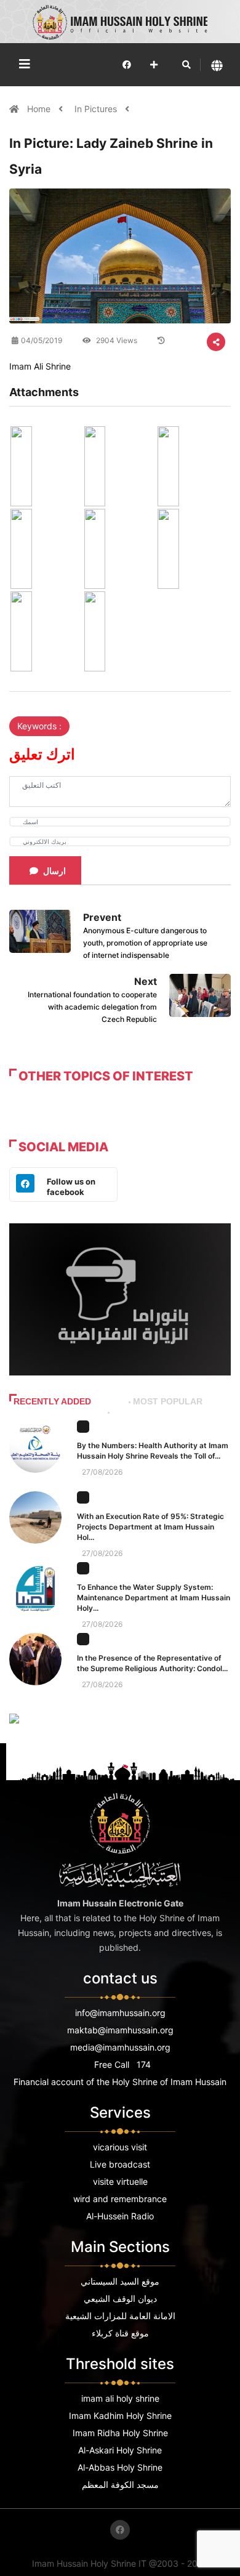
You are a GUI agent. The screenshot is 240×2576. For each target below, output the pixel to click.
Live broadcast (120, 2164)
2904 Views (116, 340)
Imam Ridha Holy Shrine (120, 2433)
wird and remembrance (120, 2199)
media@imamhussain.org (120, 2047)
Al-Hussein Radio (120, 2216)
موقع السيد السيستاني (120, 2281)
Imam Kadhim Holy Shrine (120, 2416)
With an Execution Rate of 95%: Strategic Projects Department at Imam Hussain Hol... (150, 1527)
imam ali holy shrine (120, 2398)
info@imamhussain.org (120, 2013)
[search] (186, 65)
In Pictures (96, 109)
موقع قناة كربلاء (120, 2333)
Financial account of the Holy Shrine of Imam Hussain (120, 2082)
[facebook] (127, 64)
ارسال (54, 871)
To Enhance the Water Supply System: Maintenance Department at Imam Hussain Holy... (154, 1598)
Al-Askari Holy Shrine (120, 2450)
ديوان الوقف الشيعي (120, 2299)
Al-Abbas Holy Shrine (120, 2467)
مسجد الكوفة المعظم (120, 2485)
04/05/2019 (42, 340)
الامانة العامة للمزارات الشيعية (120, 2316)
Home (40, 109)
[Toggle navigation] (25, 64)
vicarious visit (120, 2147)
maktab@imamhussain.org (120, 2030)
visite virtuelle (120, 2181)
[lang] (217, 65)
